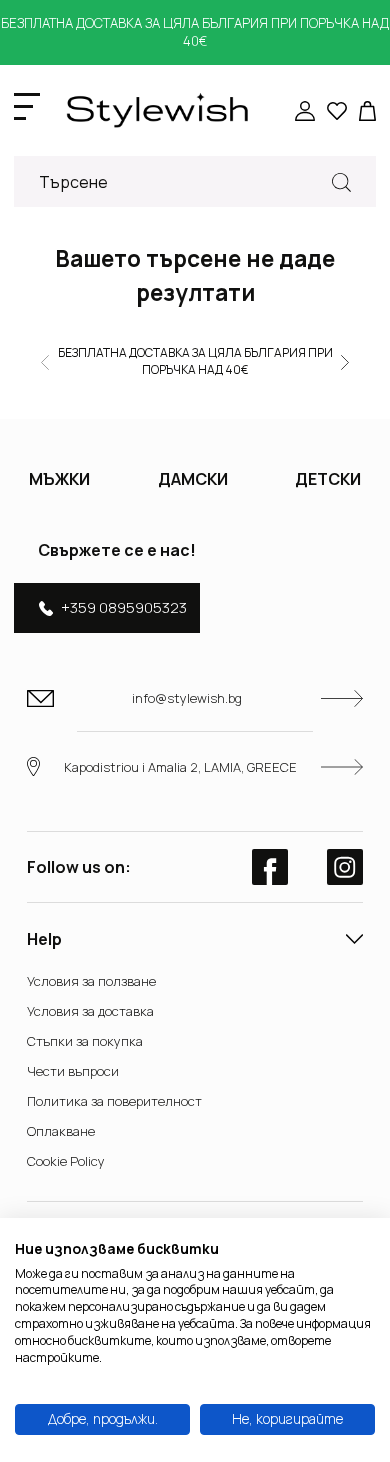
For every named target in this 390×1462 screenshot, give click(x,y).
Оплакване (61, 1131)
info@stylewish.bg (187, 698)
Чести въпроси (73, 1071)
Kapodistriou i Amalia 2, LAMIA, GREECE (180, 767)
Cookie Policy (66, 1161)
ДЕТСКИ (328, 479)
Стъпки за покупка (85, 1041)
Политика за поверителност (114, 1101)
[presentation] (45, 361)
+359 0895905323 (124, 607)
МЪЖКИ (59, 479)
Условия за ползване (91, 981)
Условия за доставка (90, 1011)
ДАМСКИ (193, 479)
